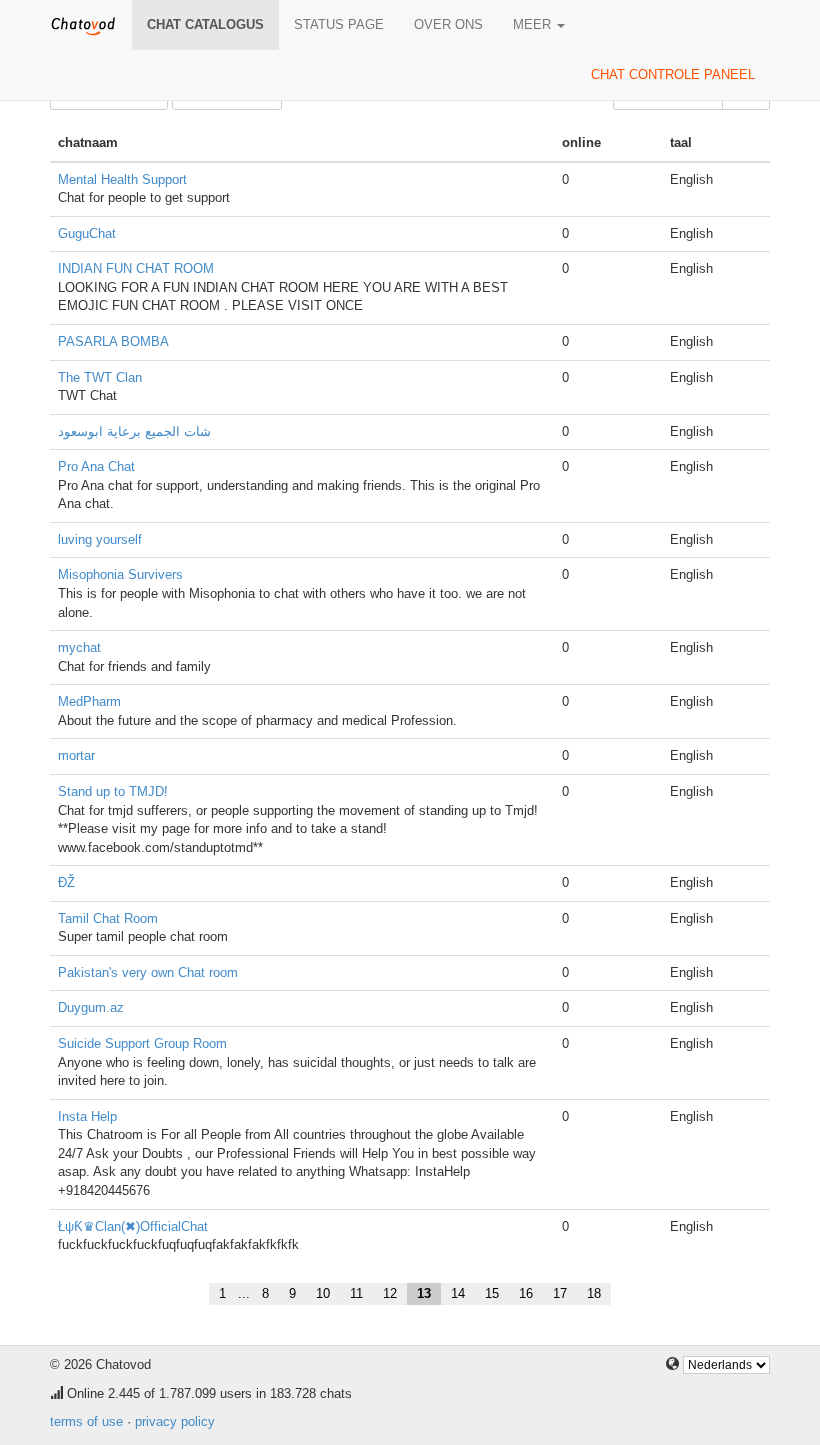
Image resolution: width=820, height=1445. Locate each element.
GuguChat (87, 233)
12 (390, 1293)
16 (526, 1293)
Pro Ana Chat (96, 466)
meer (534, 24)
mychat (79, 647)
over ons (448, 24)
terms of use (86, 1421)
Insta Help (87, 1116)
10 (323, 1293)
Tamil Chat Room (108, 918)
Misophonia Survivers (120, 574)
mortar (76, 755)
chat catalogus (205, 24)
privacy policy (175, 1421)
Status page (339, 24)
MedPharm (89, 701)
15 (492, 1293)
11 (356, 1293)
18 (594, 1293)
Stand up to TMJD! (113, 791)
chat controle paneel (673, 74)
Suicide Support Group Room (142, 1043)
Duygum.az (91, 1007)
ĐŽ (66, 882)
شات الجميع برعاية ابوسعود (134, 431)
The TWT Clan (100, 377)
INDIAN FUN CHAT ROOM (136, 268)
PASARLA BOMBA (113, 341)
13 (424, 1293)
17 (560, 1293)
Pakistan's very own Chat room (148, 972)
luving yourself (100, 539)
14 (458, 1293)
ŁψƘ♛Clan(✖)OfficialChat (133, 1226)
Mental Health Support (122, 179)
